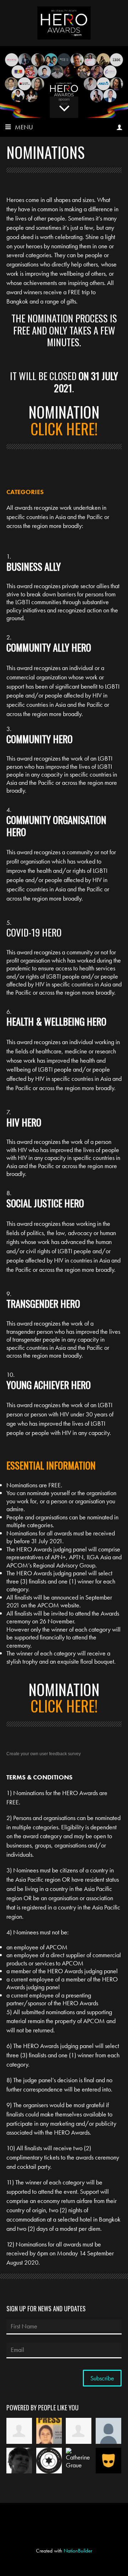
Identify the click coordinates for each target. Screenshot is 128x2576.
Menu (24, 127)
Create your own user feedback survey (44, 1754)
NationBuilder (78, 2551)
